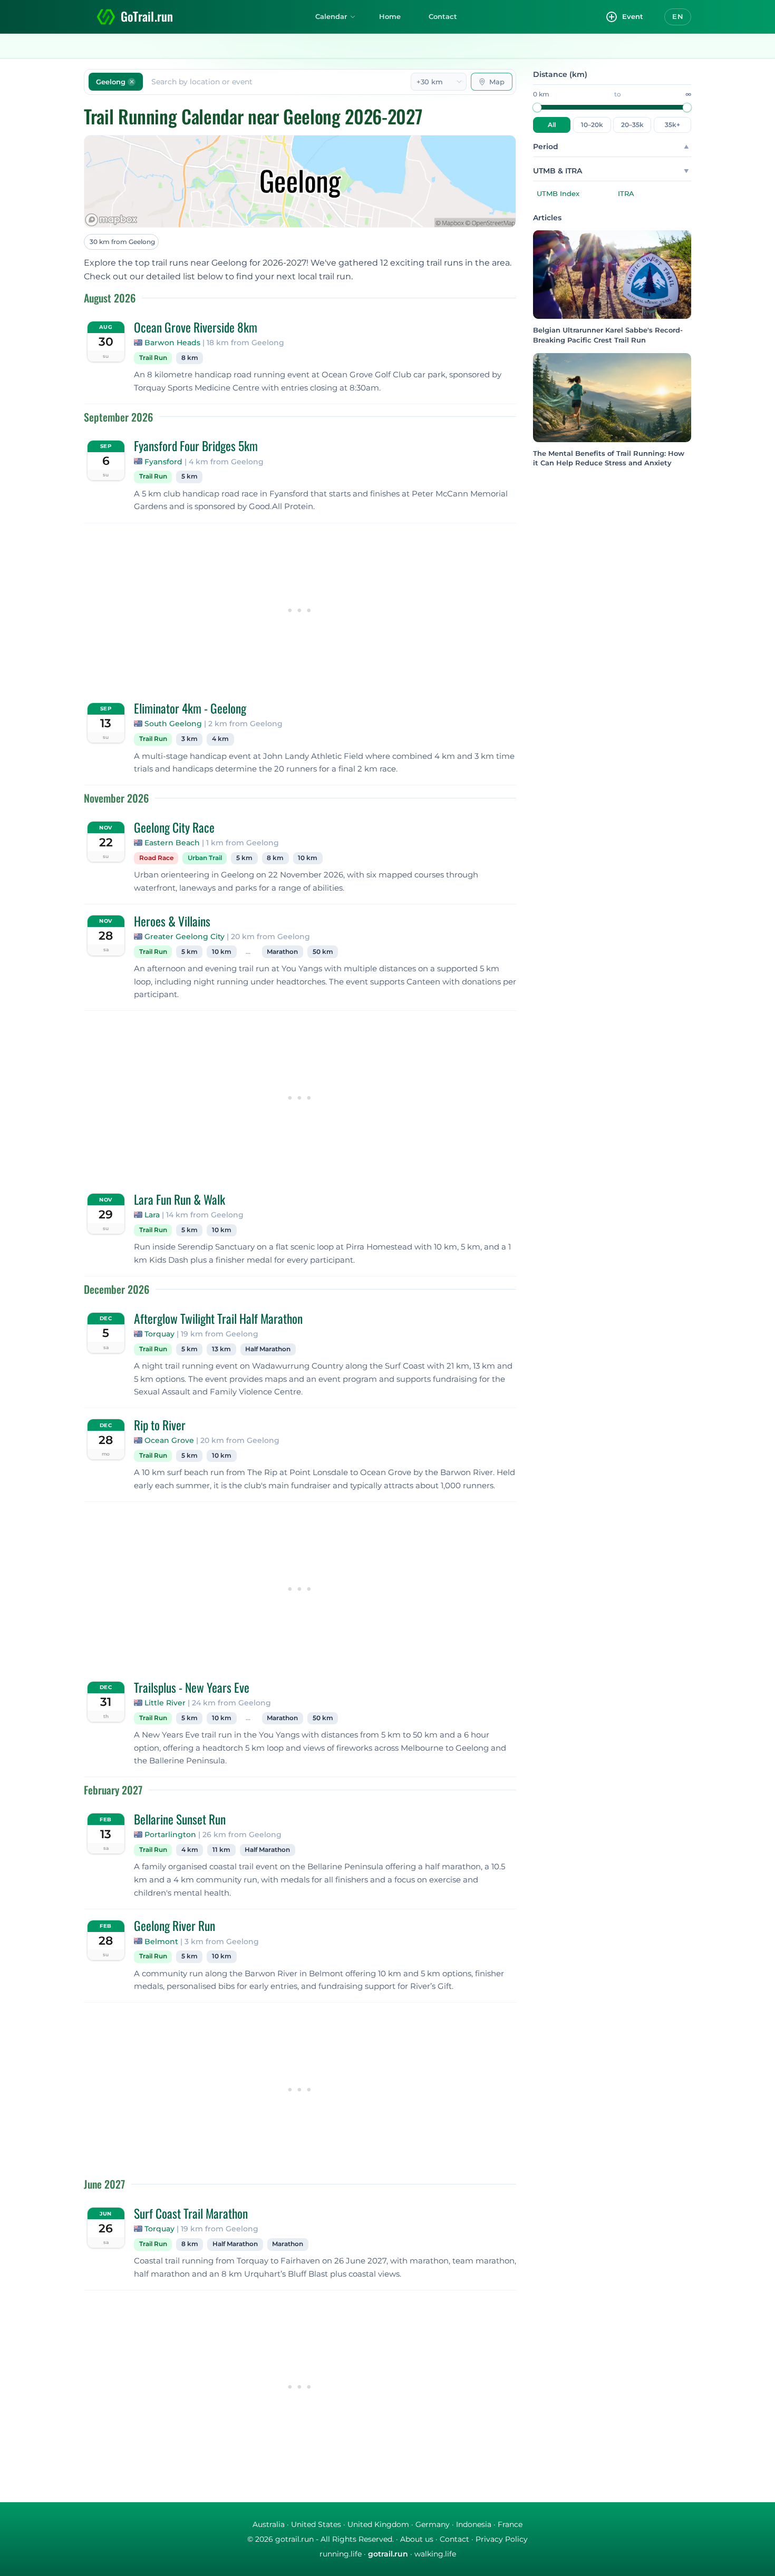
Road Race (156, 858)
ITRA (626, 193)
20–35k (632, 125)
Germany (433, 2524)
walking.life (435, 2554)
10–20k (592, 125)
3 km (190, 739)
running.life (341, 2554)
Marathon (282, 952)
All (552, 125)
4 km (220, 739)
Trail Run (153, 358)
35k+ (672, 125)
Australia (269, 2524)
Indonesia (474, 2524)
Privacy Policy (502, 2539)
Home (390, 16)
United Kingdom (378, 2524)
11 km (221, 1850)
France (510, 2524)
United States (316, 2524)
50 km (323, 952)
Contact (443, 16)
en (678, 16)
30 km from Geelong (122, 242)
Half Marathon (268, 1349)
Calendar (331, 16)
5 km (190, 476)
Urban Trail (205, 858)
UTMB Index (558, 193)
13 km (221, 1349)
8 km (190, 358)
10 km (308, 858)
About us (417, 2539)
